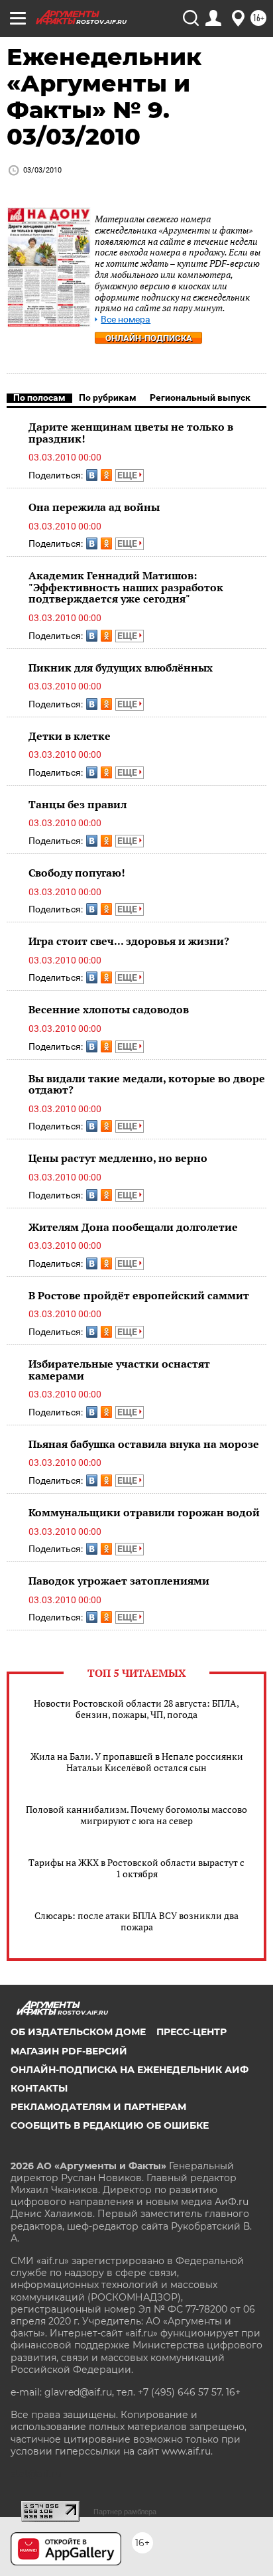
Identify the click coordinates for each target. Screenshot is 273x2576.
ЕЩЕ (128, 475)
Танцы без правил (78, 804)
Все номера (126, 320)
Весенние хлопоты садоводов (109, 1009)
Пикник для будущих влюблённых (121, 668)
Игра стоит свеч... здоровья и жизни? (129, 941)
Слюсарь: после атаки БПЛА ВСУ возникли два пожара (136, 1921)
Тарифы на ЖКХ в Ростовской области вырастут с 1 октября (136, 1868)
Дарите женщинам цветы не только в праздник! (131, 433)
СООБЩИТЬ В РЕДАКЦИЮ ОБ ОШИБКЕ (110, 2125)
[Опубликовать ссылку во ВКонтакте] (92, 475)
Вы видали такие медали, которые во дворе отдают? (147, 1084)
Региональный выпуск (200, 397)
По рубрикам (108, 397)
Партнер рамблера (125, 2512)
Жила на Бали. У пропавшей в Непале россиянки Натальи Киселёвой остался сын (137, 1762)
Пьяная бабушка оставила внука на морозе (144, 1444)
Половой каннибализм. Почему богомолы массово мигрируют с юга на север (136, 1815)
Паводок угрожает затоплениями (119, 1581)
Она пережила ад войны (94, 507)
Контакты (39, 2088)
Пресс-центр (191, 2032)
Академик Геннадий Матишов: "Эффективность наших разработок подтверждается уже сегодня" (126, 587)
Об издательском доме (78, 2032)
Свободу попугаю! (77, 873)
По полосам (39, 397)
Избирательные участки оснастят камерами (119, 1370)
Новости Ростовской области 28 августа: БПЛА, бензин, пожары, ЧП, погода (136, 1709)
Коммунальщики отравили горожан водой (144, 1512)
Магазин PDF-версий (69, 2051)
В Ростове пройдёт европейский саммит (139, 1295)
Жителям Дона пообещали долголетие (133, 1227)
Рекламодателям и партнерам (98, 2107)
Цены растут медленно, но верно (118, 1158)
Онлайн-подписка (149, 338)
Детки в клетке (70, 736)
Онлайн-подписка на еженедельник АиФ (130, 2070)
